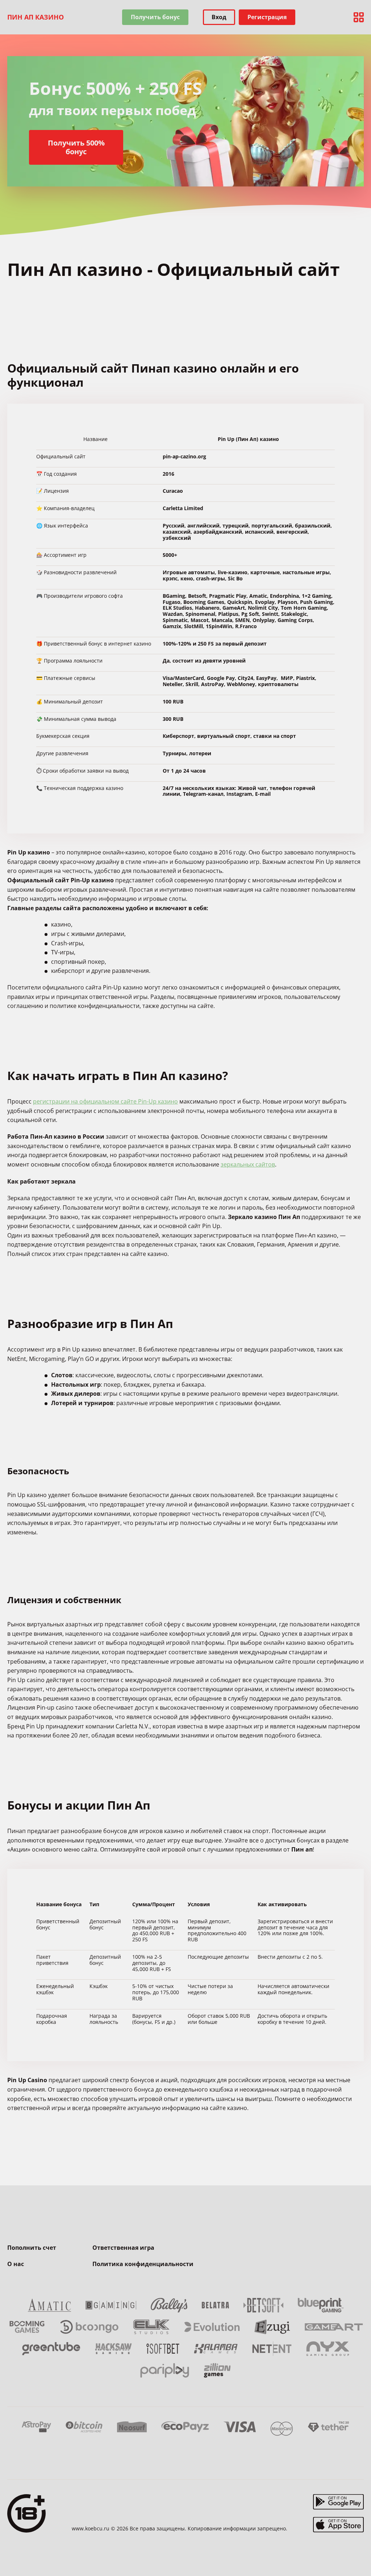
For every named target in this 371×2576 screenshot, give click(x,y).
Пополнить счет (32, 2248)
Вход (219, 17)
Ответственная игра (123, 2248)
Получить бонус (155, 17)
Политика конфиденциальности (143, 2264)
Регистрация (267, 17)
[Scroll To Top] (357, 2554)
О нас (16, 2264)
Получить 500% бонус (76, 147)
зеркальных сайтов (248, 1164)
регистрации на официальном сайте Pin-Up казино (105, 1101)
